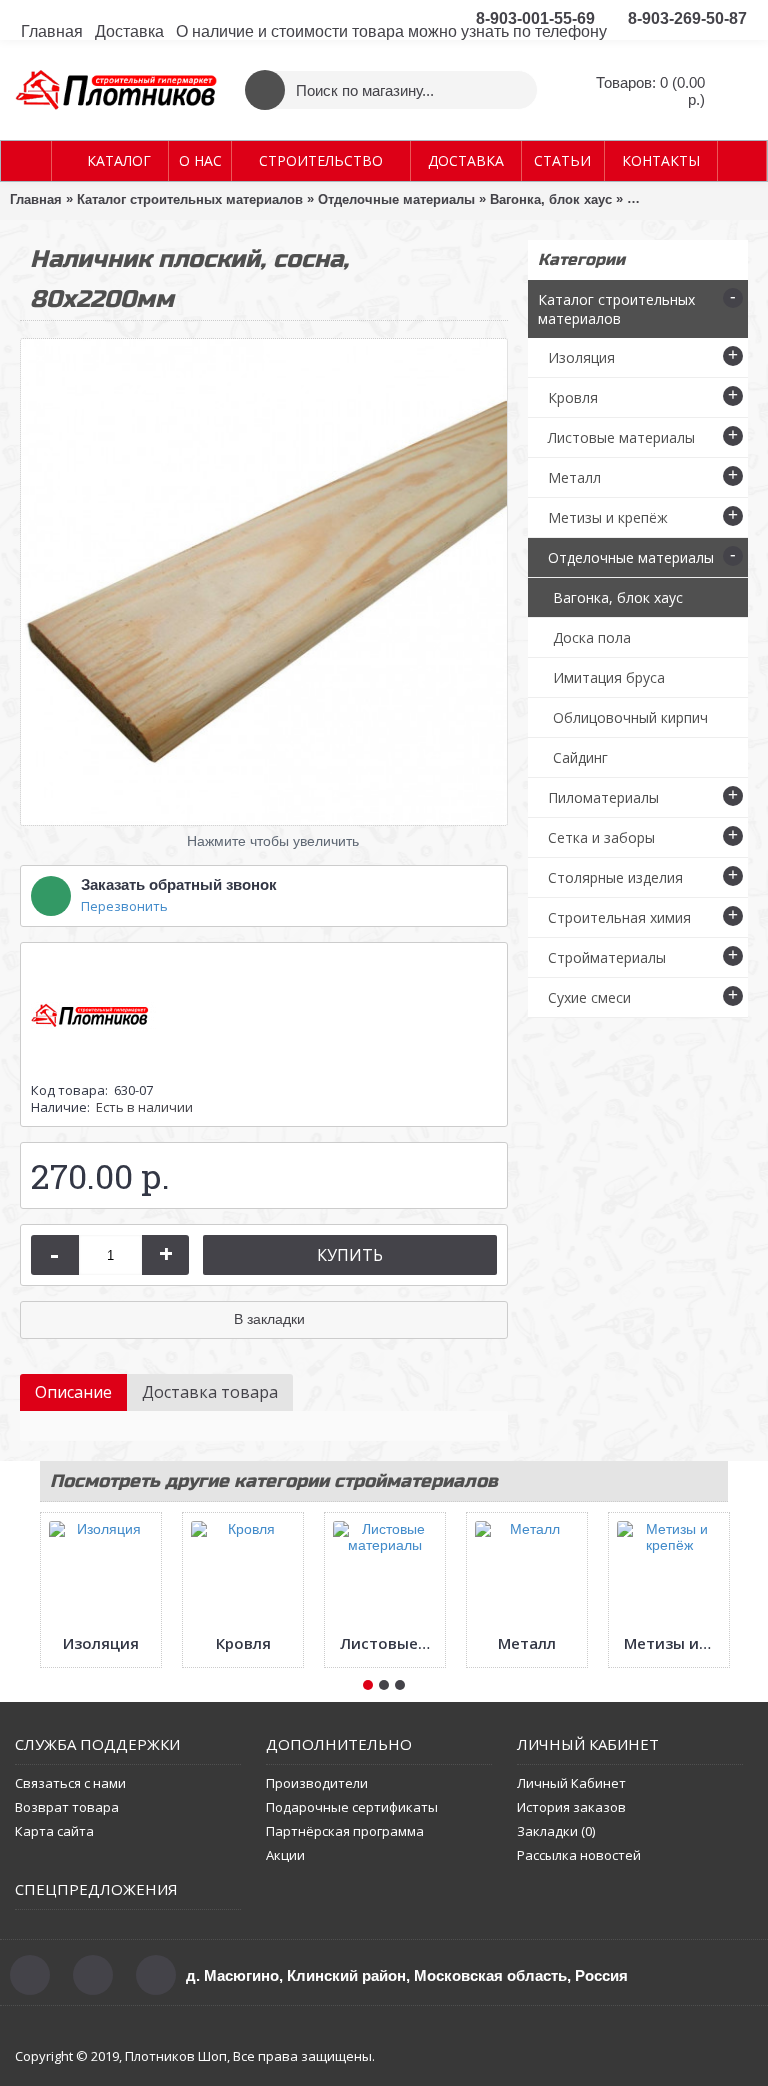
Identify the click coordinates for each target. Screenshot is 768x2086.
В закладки (269, 1319)
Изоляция (101, 1643)
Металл (527, 1643)
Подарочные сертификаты (352, 1807)
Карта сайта (54, 1831)
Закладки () (556, 1831)
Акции (285, 1855)
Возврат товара (67, 1807)
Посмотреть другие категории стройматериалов (274, 1481)
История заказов (571, 1807)
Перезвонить (124, 906)
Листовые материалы (388, 1643)
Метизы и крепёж (672, 1643)
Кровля (243, 1643)
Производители (317, 1783)
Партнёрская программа (345, 1831)
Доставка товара (210, 1392)
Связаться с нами (70, 1783)
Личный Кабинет (571, 1783)
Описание (73, 1392)
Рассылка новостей (579, 1855)
